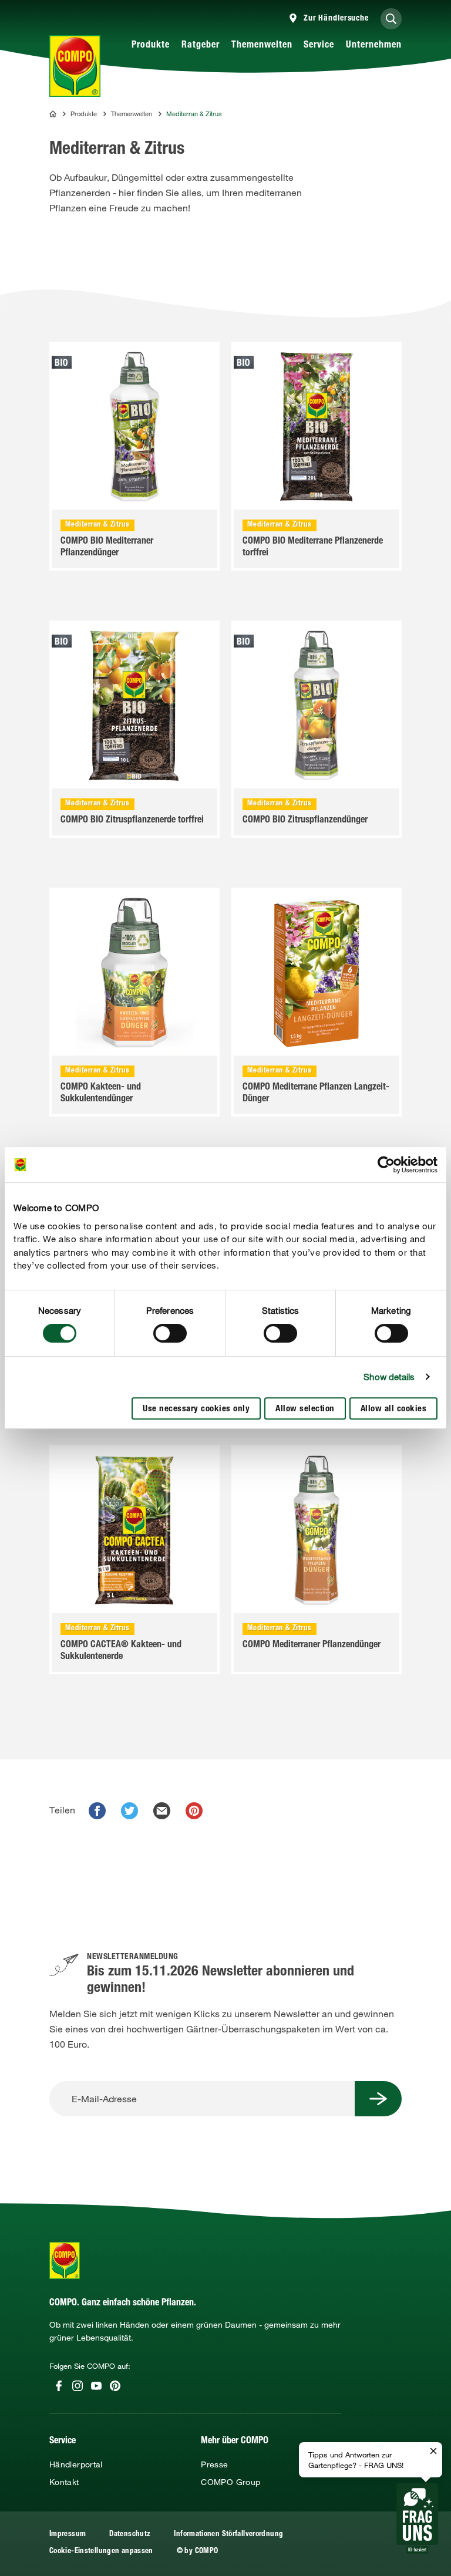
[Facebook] (59, 2386)
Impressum (68, 2535)
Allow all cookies (394, 1409)
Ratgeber (201, 46)
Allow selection (305, 1409)
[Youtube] (96, 2386)
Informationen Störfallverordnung (228, 2535)
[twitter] (129, 1811)
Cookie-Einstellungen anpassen (101, 2552)
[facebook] (97, 1811)
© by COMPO (198, 2552)
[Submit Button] (378, 2099)
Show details (389, 1377)
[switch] (170, 1333)
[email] (162, 1811)
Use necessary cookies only (196, 1409)
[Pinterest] (115, 2386)
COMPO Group (230, 2482)
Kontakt (64, 2482)
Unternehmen (374, 46)
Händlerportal (76, 2464)
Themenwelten (262, 46)
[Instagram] (78, 2386)
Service (319, 46)
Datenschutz (130, 2535)
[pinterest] (194, 1811)
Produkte (151, 46)
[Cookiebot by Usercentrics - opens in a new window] (386, 1165)
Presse (214, 2464)
